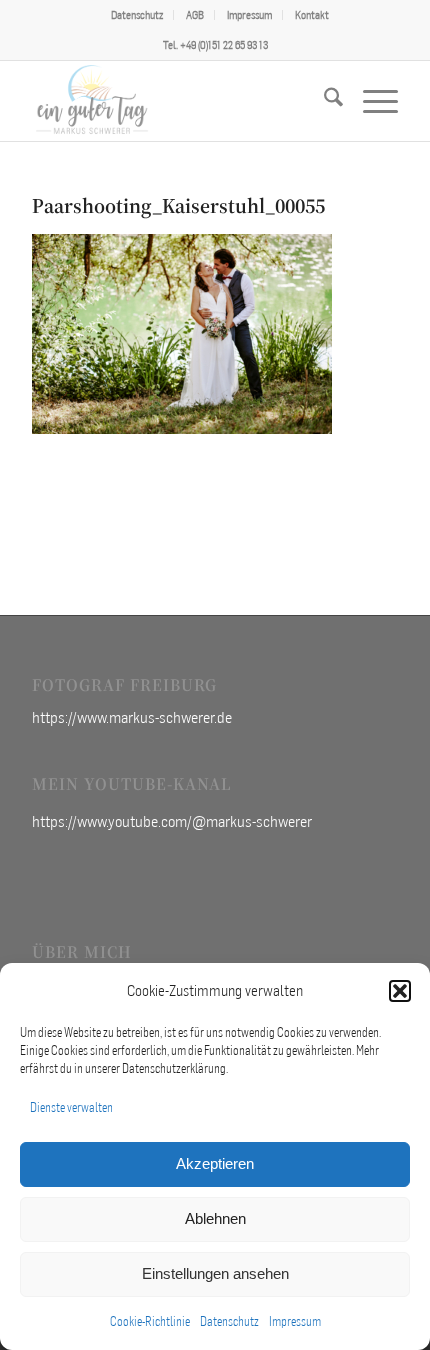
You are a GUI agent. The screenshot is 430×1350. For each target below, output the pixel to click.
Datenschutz (229, 1321)
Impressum (295, 1321)
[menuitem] (137, 15)
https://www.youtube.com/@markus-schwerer (172, 821)
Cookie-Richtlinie (150, 1321)
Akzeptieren (215, 1163)
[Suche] (323, 101)
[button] (400, 991)
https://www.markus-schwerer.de (132, 717)
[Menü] (370, 101)
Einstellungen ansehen (215, 1273)
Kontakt (312, 15)
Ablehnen (215, 1218)
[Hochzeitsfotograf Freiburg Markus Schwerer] (178, 101)
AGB (195, 15)
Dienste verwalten (71, 1107)
